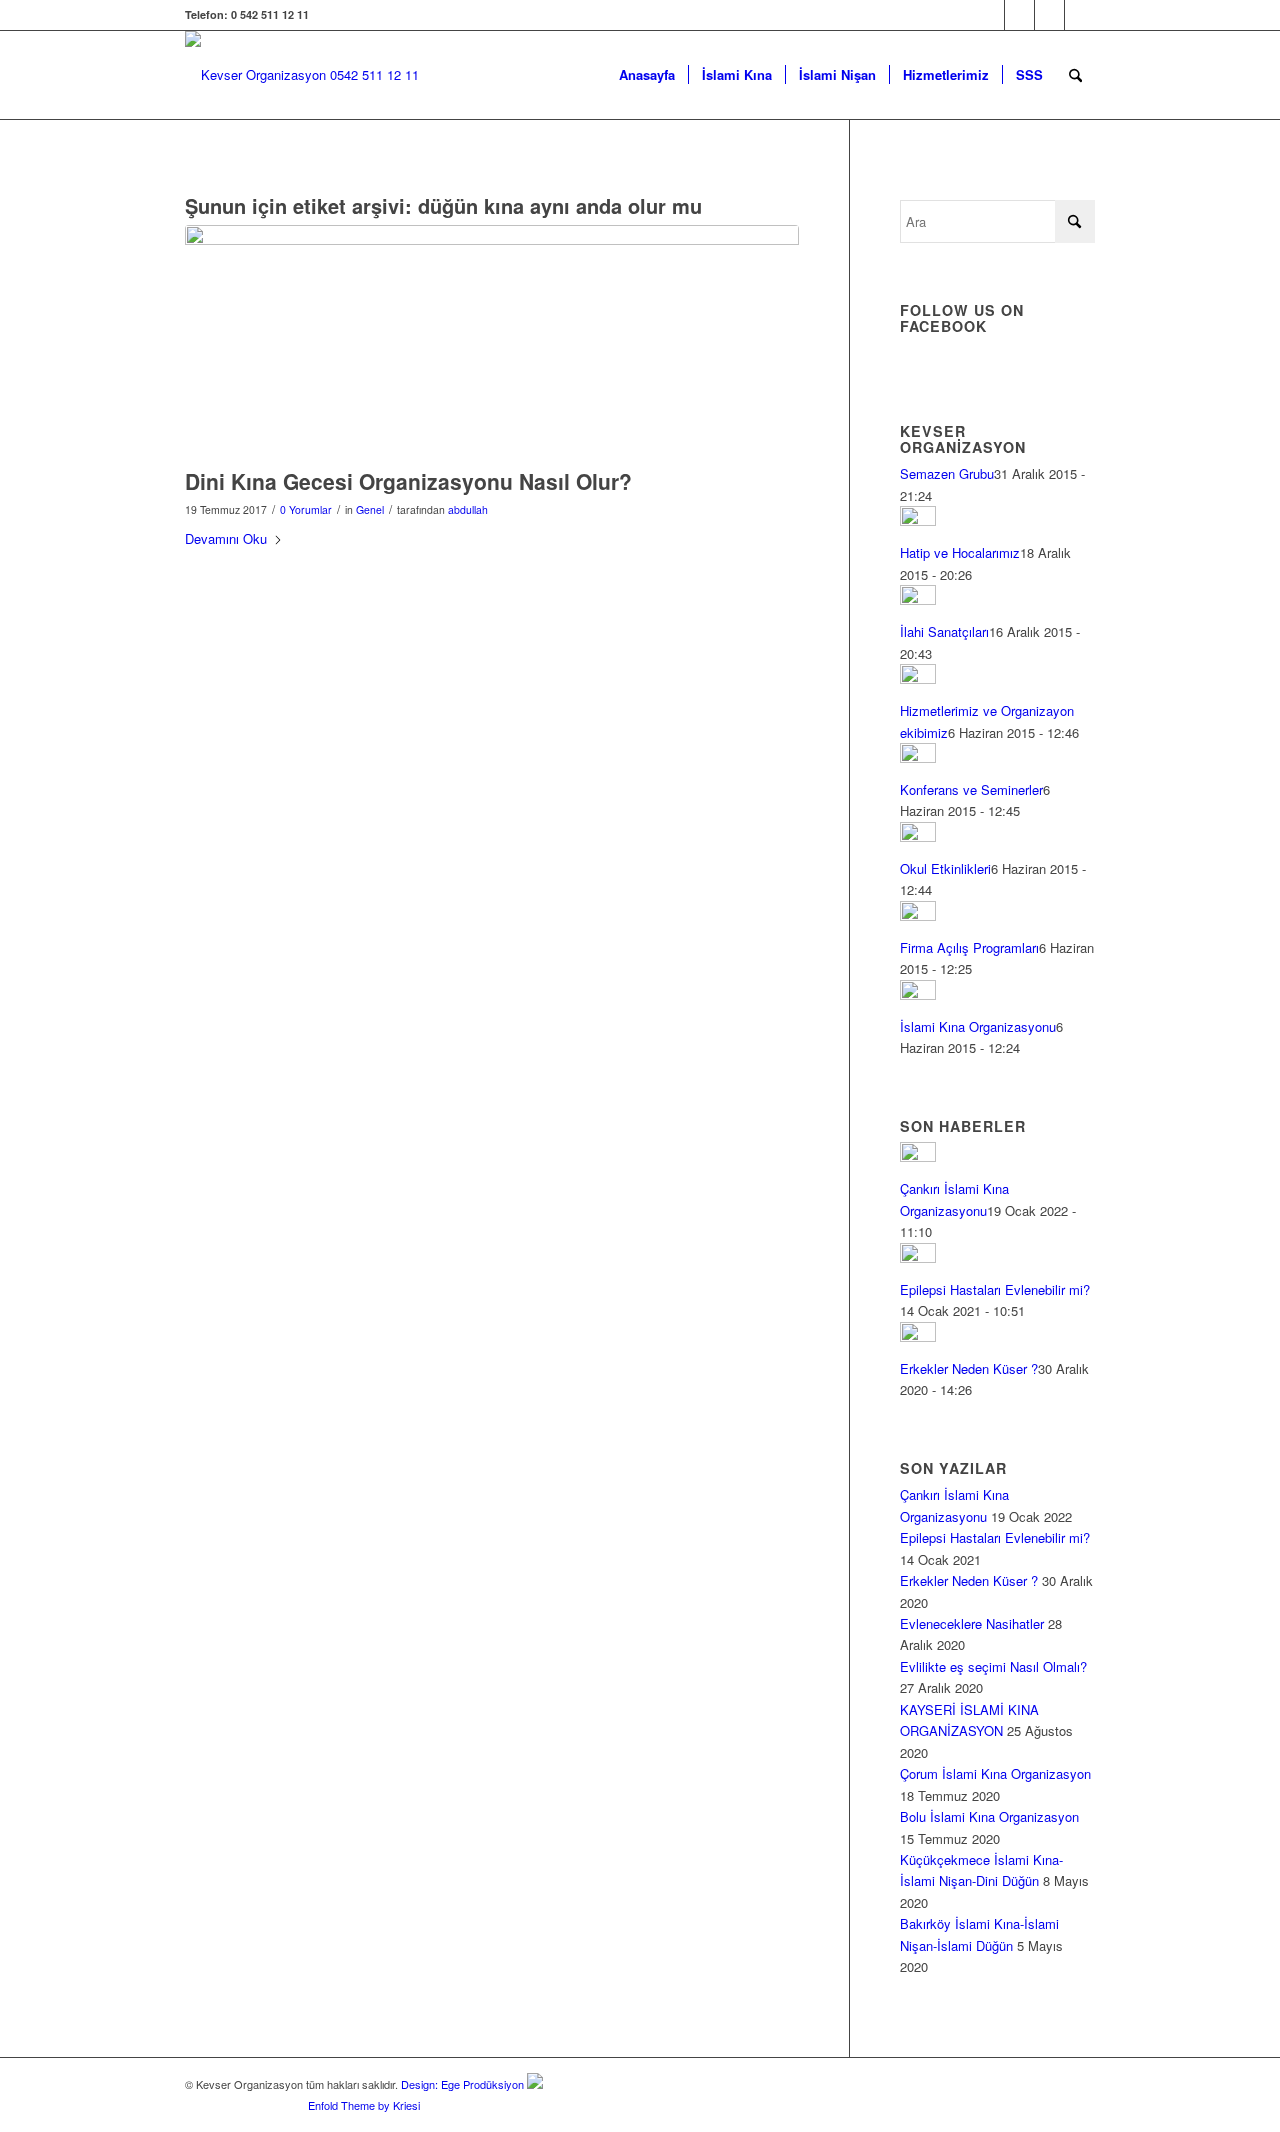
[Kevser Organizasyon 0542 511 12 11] (302, 75)
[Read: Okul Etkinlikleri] (918, 836)
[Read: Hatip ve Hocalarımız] (918, 520)
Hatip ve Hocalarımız (960, 552)
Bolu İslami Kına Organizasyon (989, 1816)
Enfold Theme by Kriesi (364, 2105)
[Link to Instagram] (1049, 15)
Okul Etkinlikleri (945, 868)
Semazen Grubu (947, 473)
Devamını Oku (226, 538)
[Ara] (1075, 75)
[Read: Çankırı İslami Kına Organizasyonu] (918, 1156)
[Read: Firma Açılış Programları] (918, 915)
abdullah (468, 509)
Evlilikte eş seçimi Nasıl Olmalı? (993, 1666)
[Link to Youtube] (1080, 15)
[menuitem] (647, 75)
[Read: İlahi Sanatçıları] (918, 599)
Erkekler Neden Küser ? (969, 1368)
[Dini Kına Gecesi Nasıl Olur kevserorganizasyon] (492, 341)
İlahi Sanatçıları (944, 631)
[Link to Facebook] (989, 15)
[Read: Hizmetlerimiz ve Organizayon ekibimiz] (918, 678)
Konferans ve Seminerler (971, 789)
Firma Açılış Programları (969, 947)
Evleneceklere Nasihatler (972, 1623)
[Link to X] (1019, 15)
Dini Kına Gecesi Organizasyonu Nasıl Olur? (408, 481)
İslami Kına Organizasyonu (978, 1026)
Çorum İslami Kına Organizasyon (995, 1773)
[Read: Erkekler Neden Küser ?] (918, 1336)
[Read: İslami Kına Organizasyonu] (918, 994)
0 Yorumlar (306, 509)
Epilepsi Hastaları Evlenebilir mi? (995, 1289)
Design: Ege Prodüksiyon (462, 2084)
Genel (370, 509)
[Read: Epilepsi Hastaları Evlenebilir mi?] (918, 1257)
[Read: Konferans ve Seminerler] (918, 757)
